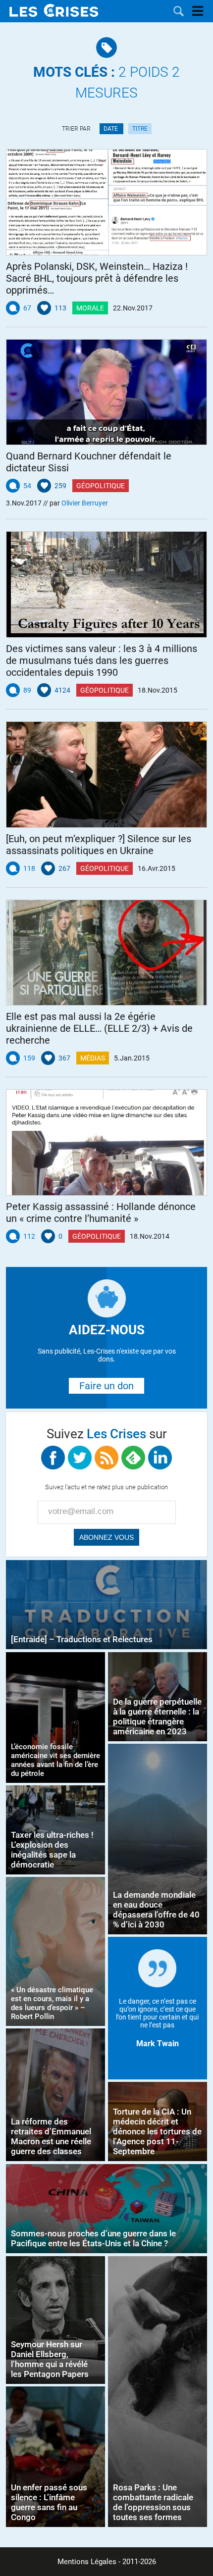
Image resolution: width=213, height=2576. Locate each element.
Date (111, 129)
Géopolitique (101, 486)
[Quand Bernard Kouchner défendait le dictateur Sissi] (106, 392)
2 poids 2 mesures (106, 82)
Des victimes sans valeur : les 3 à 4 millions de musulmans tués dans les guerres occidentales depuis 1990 (102, 660)
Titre (140, 129)
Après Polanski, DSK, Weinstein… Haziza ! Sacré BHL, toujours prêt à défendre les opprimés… (97, 278)
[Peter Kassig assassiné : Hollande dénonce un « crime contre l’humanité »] (106, 1142)
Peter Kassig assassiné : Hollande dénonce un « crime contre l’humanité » (101, 1212)
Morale (90, 308)
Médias (93, 1058)
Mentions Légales (87, 2562)
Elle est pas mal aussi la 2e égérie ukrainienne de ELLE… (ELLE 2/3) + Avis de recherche (99, 1028)
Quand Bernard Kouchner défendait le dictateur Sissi (89, 462)
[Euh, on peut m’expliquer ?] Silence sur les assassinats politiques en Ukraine (99, 845)
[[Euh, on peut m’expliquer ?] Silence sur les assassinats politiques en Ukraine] (106, 775)
